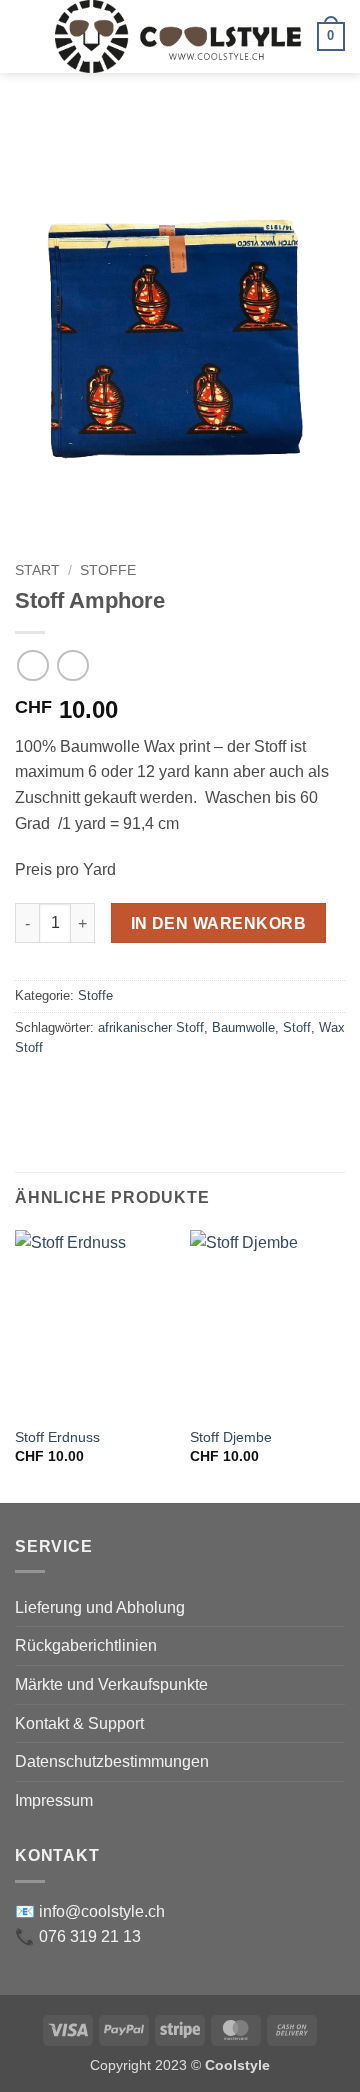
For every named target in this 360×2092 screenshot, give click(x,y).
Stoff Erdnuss (57, 1437)
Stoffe (108, 570)
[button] (27, 36)
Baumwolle (243, 1027)
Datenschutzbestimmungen (112, 1761)
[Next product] (32, 665)
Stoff (297, 1027)
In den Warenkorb (218, 923)
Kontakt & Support (79, 1723)
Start (37, 570)
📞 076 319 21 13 (78, 1936)
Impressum (54, 1800)
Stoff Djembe (231, 1437)
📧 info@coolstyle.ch (90, 1911)
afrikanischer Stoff (151, 1027)
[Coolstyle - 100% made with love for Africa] (178, 36)
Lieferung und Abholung (100, 1607)
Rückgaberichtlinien (86, 1645)
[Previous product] (72, 665)
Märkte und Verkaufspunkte (111, 1684)
